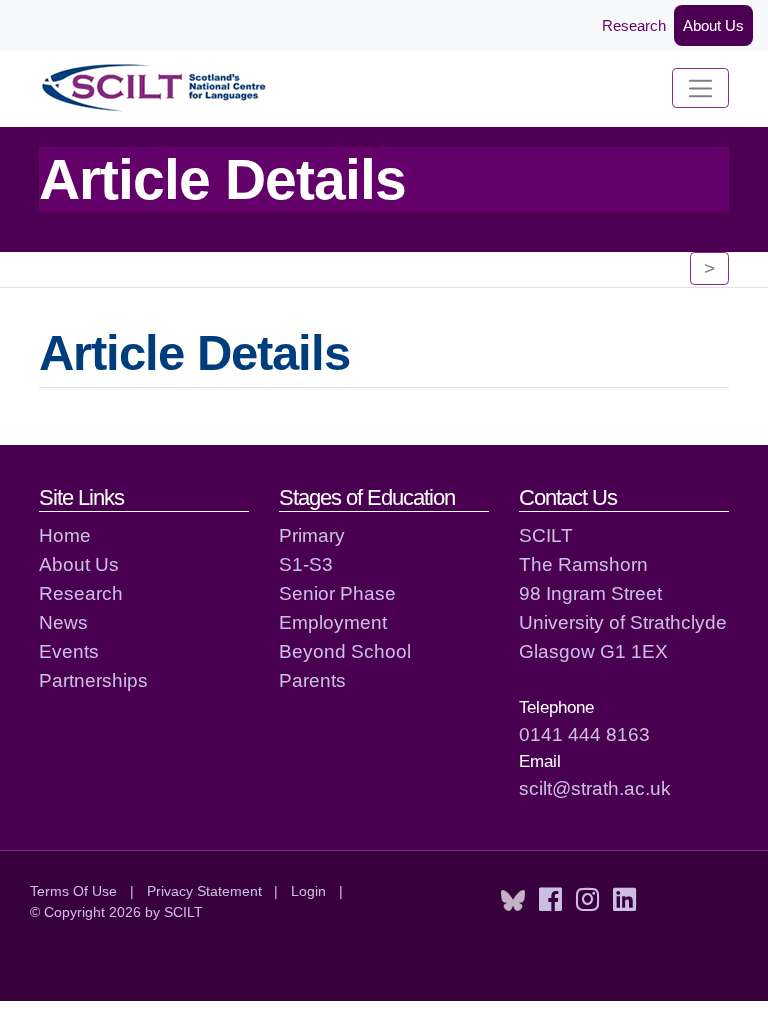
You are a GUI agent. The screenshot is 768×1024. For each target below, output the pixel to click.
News (63, 622)
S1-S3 (306, 564)
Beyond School (345, 651)
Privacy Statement (204, 891)
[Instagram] (587, 900)
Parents (312, 680)
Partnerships (93, 680)
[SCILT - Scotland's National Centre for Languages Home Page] (155, 88)
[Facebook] (550, 900)
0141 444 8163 (584, 734)
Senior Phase (337, 593)
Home (65, 535)
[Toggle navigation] (700, 88)
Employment (333, 622)
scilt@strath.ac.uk (595, 788)
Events (69, 651)
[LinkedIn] (624, 900)
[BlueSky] (513, 900)
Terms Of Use (73, 891)
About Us (713, 25)
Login (308, 891)
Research (634, 25)
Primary (312, 535)
